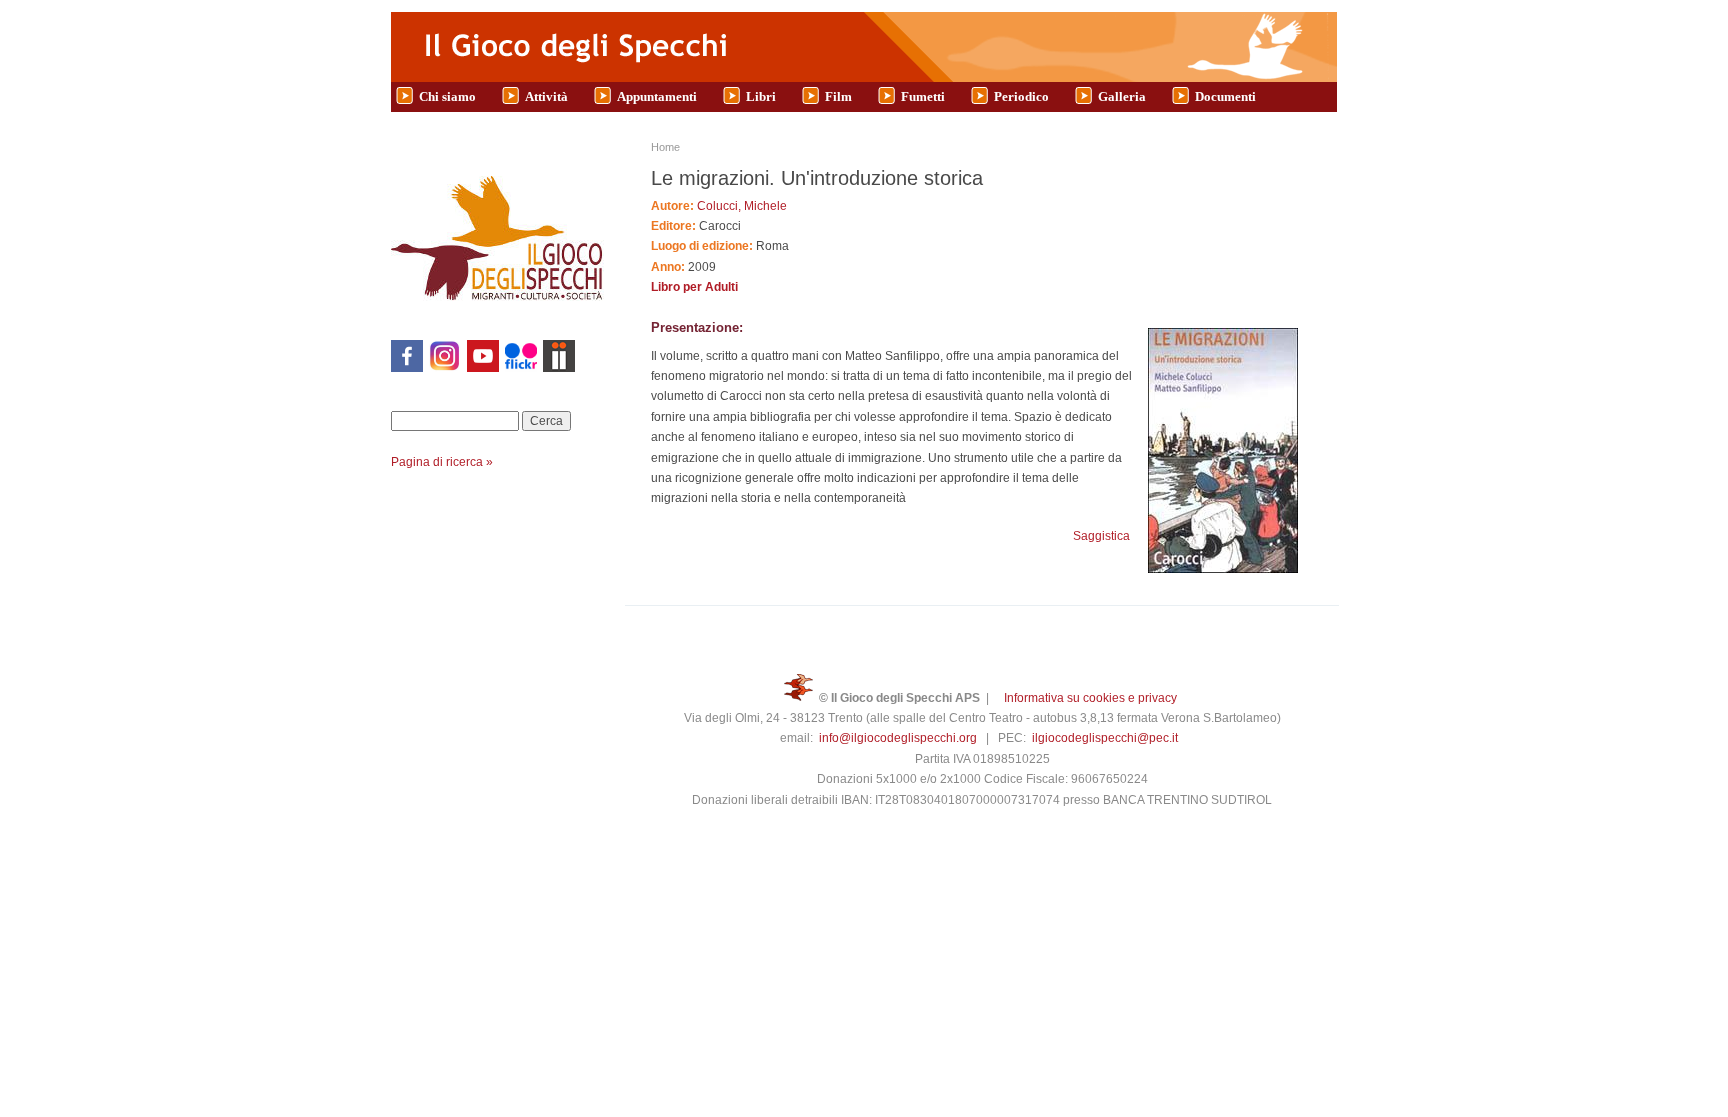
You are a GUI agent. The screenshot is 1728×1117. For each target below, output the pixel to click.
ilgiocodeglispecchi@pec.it (1105, 738)
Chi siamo (447, 96)
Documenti (1225, 96)
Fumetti (923, 96)
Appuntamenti (657, 96)
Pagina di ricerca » (442, 462)
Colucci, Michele (742, 206)
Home (665, 147)
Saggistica (1101, 536)
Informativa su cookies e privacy (1090, 698)
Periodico (1021, 96)
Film (838, 96)
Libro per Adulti (694, 287)
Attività (546, 96)
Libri (761, 96)
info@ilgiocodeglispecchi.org (898, 738)
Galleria (1122, 96)
